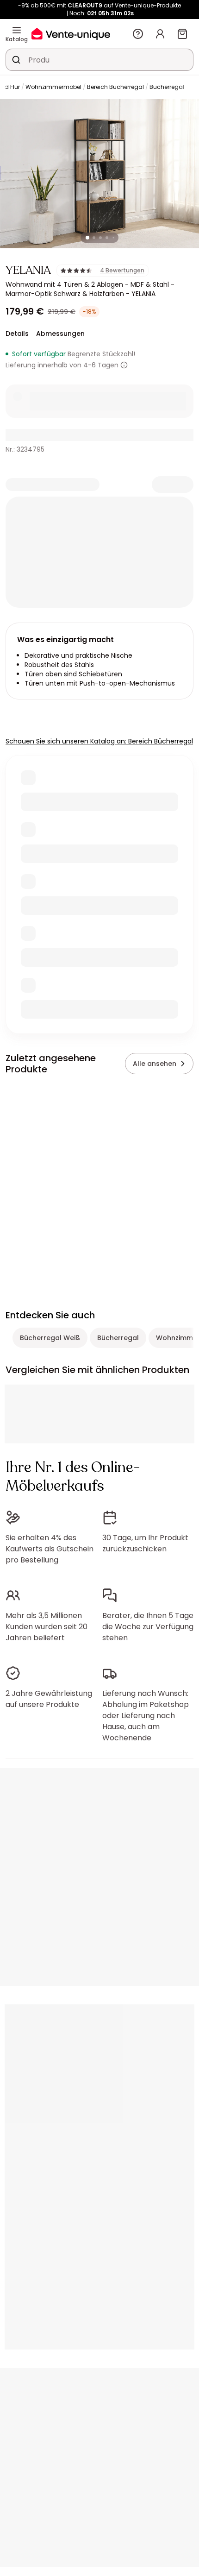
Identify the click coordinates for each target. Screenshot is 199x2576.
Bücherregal (167, 87)
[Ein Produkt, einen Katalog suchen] (16, 60)
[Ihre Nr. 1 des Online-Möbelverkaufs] (71, 34)
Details (17, 334)
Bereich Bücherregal (115, 87)
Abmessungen (60, 334)
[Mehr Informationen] (124, 365)
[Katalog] (17, 30)
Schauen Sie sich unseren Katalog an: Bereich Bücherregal (99, 741)
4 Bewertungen (122, 271)
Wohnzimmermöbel (53, 87)
